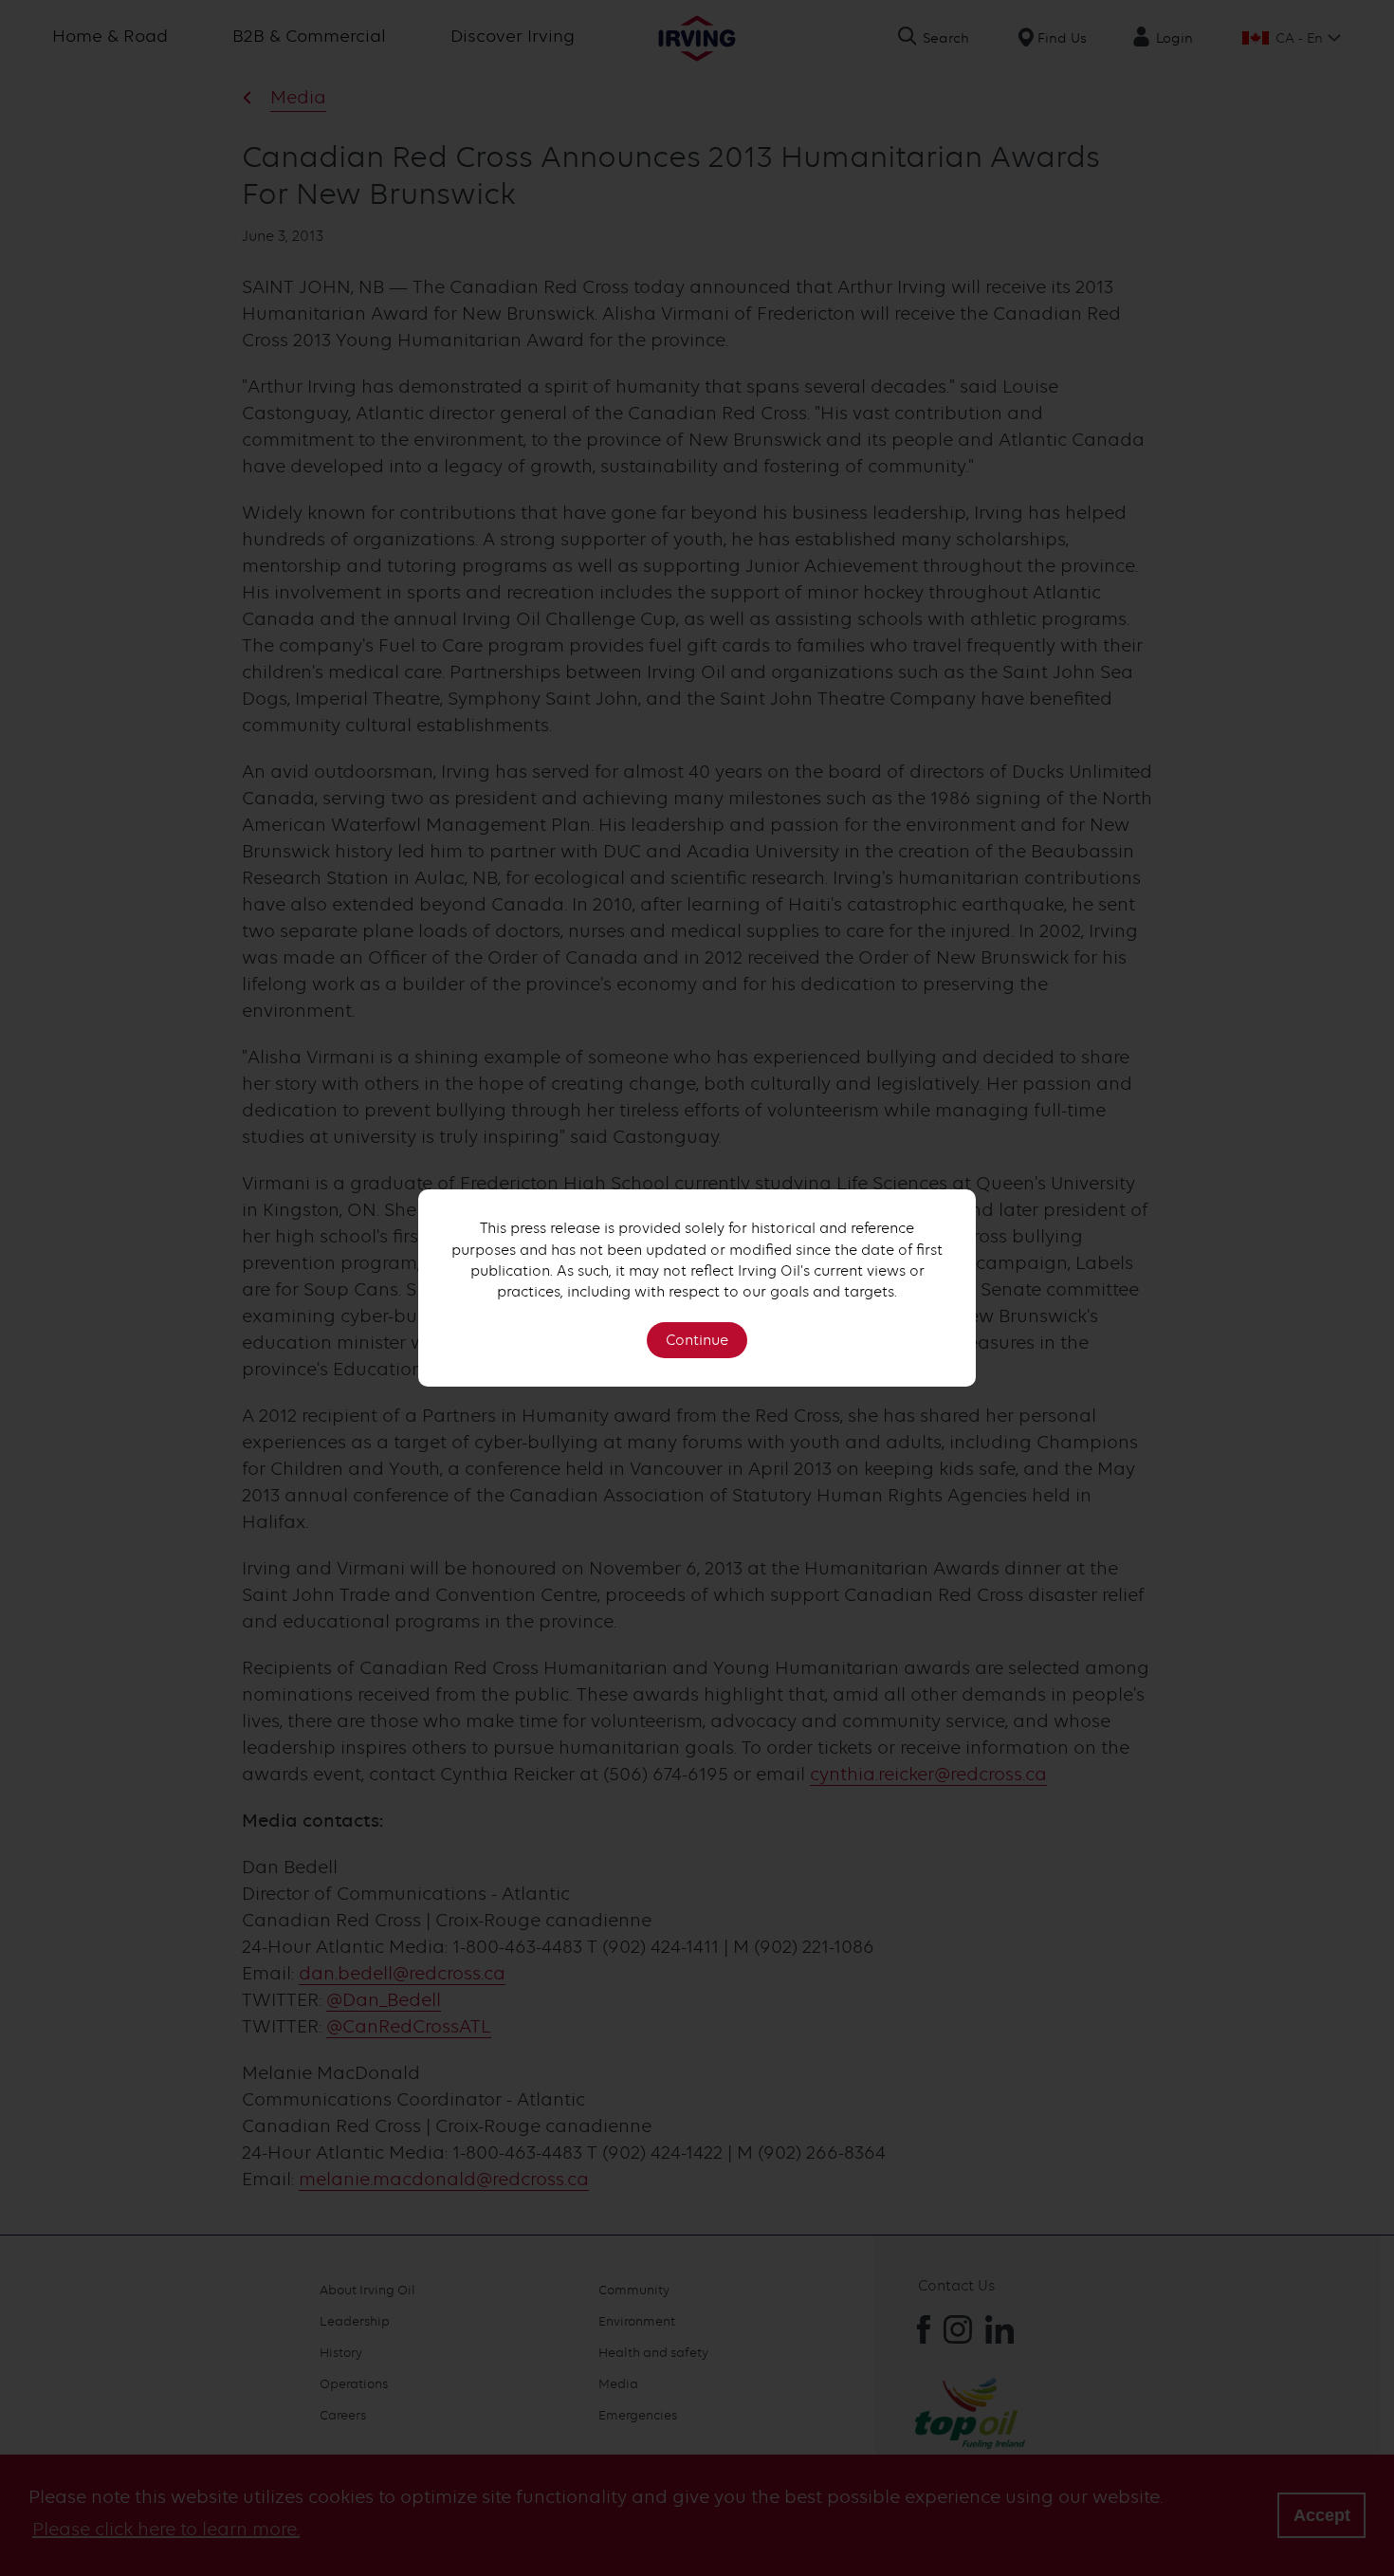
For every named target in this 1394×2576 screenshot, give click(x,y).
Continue (697, 1340)
